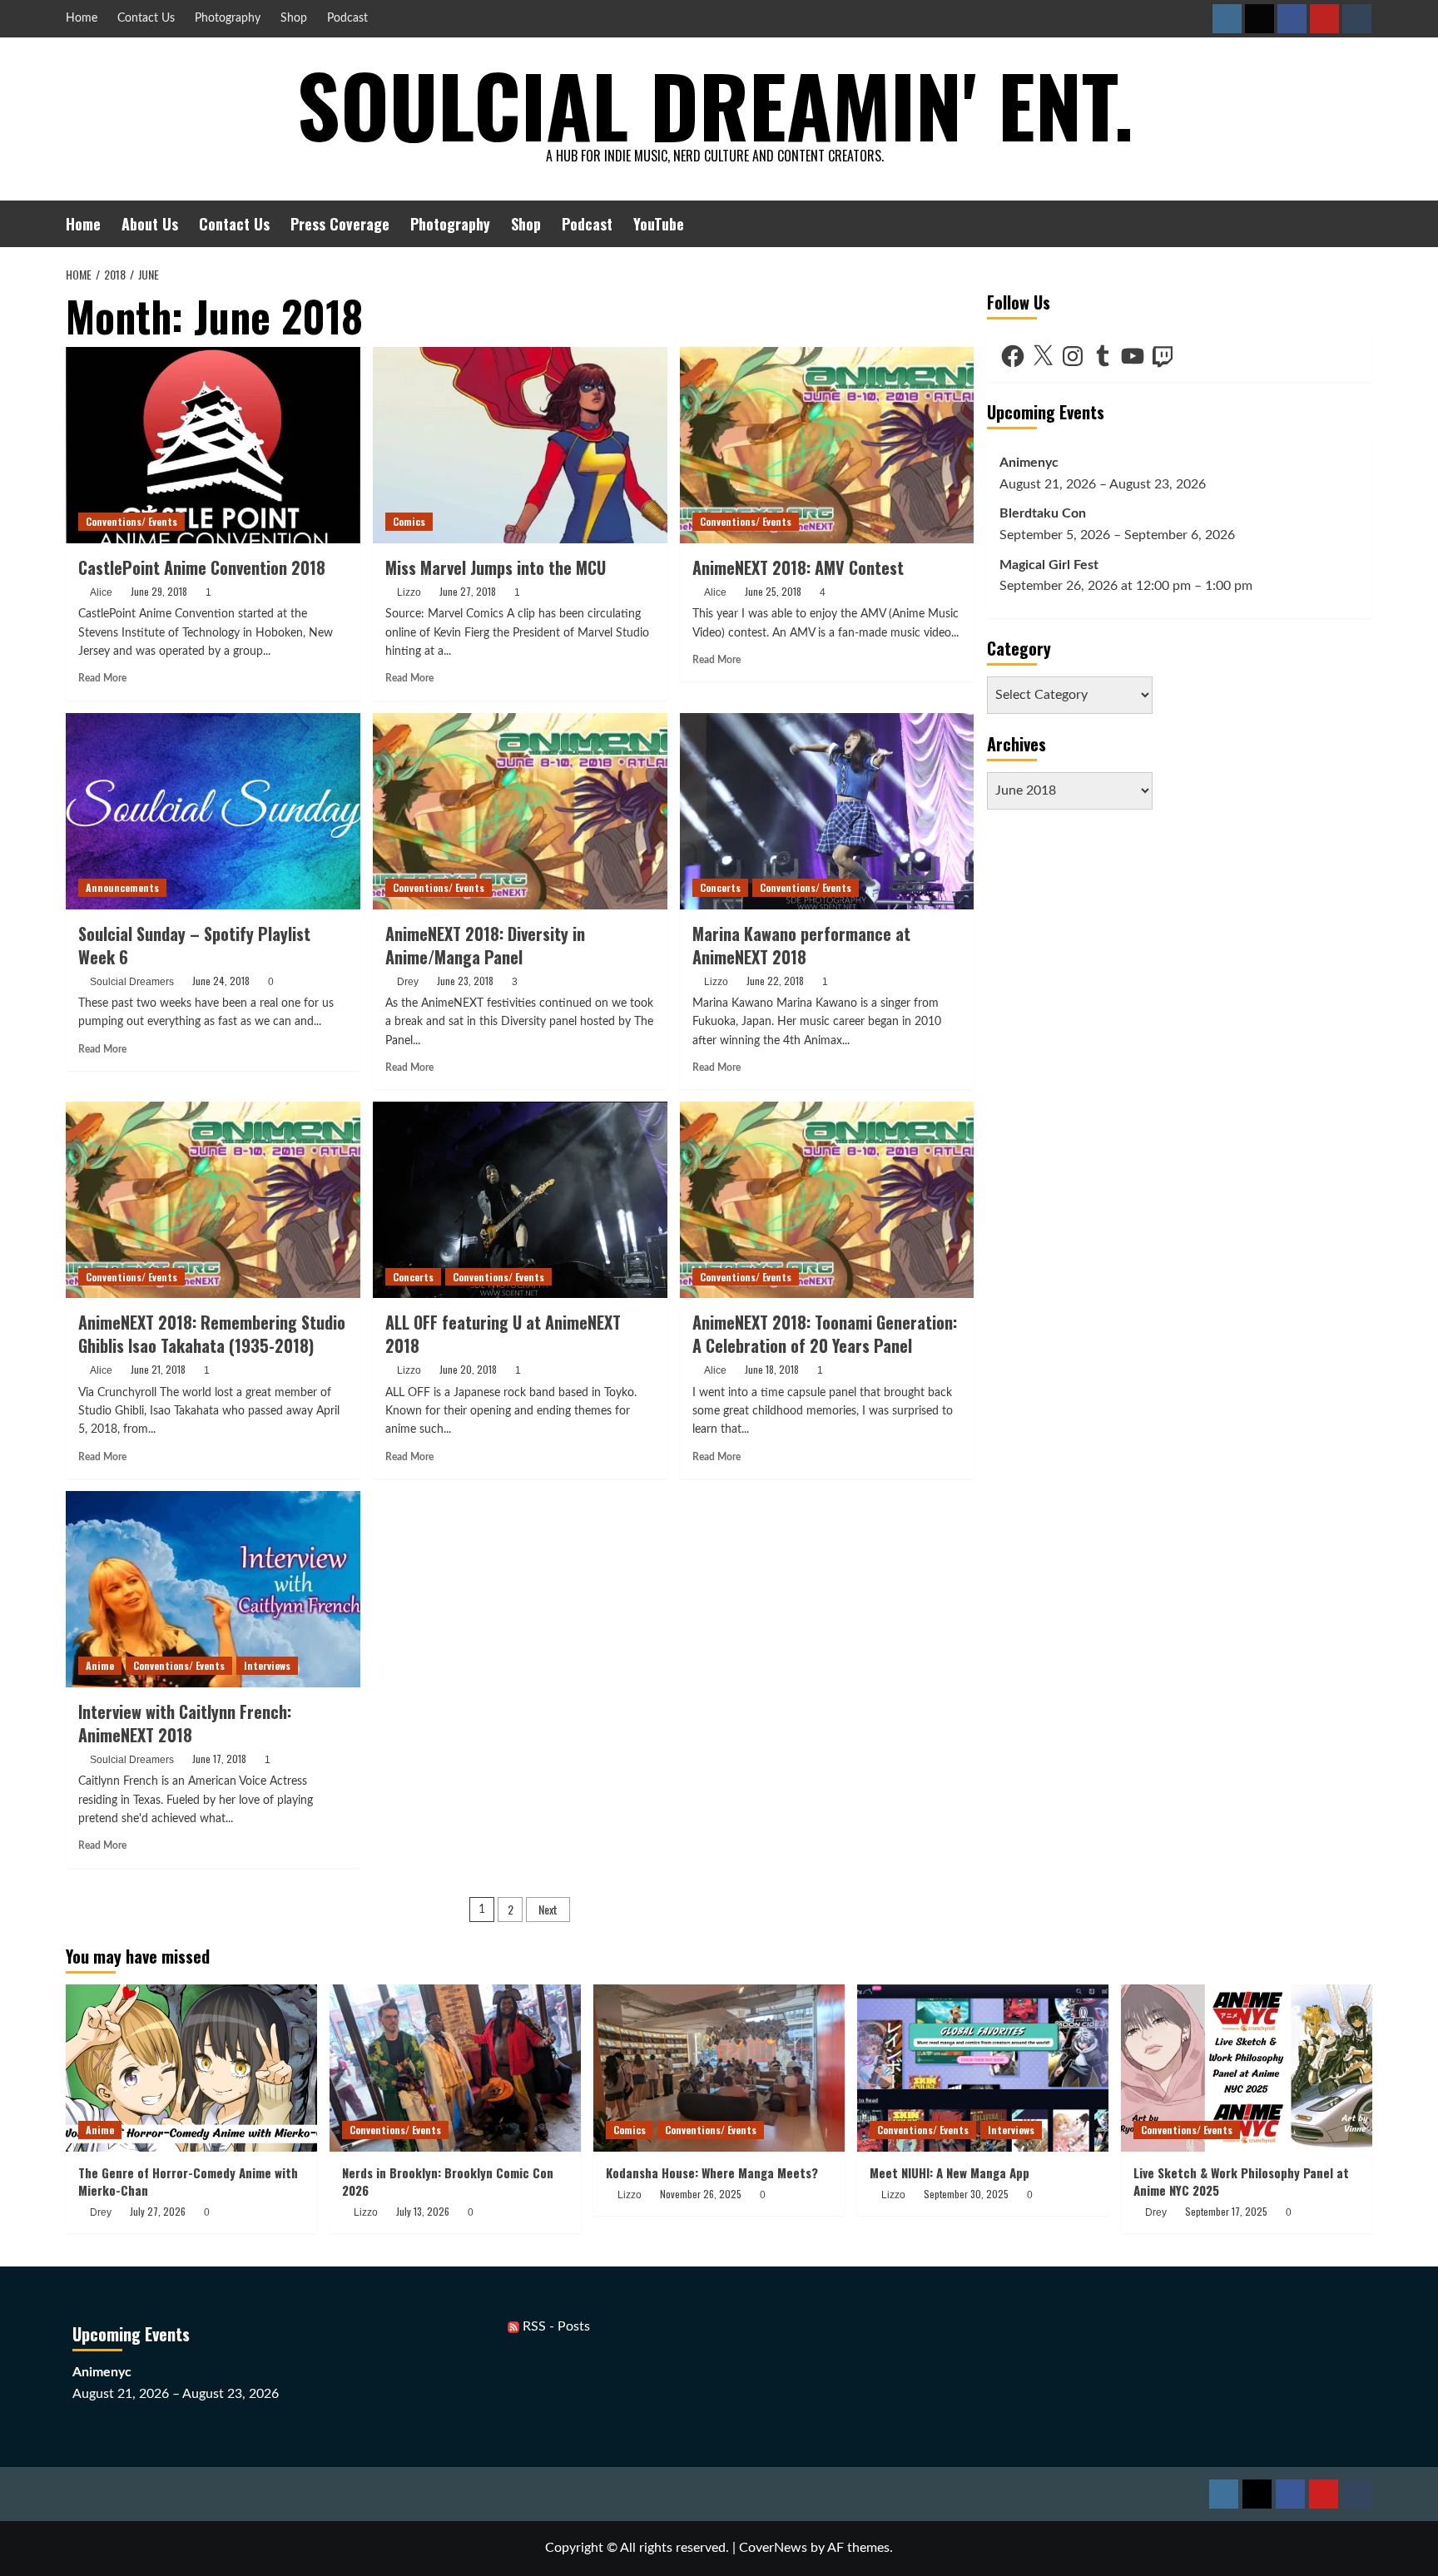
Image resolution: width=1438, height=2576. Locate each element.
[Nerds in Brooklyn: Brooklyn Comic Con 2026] (455, 2068)
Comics (409, 521)
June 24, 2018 (221, 981)
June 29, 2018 (159, 591)
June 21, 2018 (158, 1369)
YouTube (659, 224)
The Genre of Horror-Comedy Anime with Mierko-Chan (188, 2181)
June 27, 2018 (468, 591)
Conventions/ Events (131, 521)
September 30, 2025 (966, 2194)
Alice (101, 592)
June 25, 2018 (773, 591)
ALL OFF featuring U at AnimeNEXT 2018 (503, 1334)
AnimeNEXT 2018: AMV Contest (798, 567)
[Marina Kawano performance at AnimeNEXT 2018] (827, 811)
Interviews (267, 1665)
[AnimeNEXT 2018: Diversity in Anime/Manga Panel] (520, 811)
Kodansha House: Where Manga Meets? (712, 2172)
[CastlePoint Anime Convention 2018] (213, 445)
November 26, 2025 (701, 2194)
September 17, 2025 (1226, 2211)
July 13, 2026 (423, 2211)
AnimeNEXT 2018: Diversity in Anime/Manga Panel (485, 945)
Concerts (720, 887)
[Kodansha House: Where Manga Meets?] (719, 2068)
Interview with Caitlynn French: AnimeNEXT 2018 (185, 1723)
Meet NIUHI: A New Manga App (950, 2172)
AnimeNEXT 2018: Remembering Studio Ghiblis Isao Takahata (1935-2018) (212, 1334)
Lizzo (409, 592)
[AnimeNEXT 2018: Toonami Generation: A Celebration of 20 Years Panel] (827, 1200)
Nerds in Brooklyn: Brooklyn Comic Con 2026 (448, 2181)
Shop (294, 18)
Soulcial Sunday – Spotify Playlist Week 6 (194, 945)
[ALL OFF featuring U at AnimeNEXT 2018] (520, 1200)
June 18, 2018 (772, 1369)
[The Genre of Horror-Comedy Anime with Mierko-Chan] (191, 2068)
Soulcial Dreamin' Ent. (715, 104)
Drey (408, 982)
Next (548, 1909)
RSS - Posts (555, 2326)
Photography (228, 18)
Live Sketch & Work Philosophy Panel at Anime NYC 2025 (1241, 2181)
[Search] (1362, 223)
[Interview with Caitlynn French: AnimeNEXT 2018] (213, 1589)
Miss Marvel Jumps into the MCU (496, 567)
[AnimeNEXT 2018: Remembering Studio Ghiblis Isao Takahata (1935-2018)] (213, 1200)
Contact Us (146, 18)
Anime (100, 1665)
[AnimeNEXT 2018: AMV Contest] (827, 445)
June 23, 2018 (465, 981)
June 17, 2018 (219, 1759)
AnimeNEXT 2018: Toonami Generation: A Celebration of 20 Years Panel (825, 1334)
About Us (150, 224)
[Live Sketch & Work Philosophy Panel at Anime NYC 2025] (1247, 2068)
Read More (102, 678)
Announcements (122, 887)
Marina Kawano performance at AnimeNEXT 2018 (801, 945)
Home (82, 18)
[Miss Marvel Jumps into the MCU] (520, 445)
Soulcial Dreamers (132, 982)
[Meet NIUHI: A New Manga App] (983, 2068)
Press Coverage (340, 224)
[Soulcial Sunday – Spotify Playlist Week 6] (213, 811)
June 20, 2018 (468, 1369)
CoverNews (773, 2548)
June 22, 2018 (775, 981)
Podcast (347, 18)
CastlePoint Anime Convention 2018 (202, 567)
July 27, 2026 (158, 2211)
